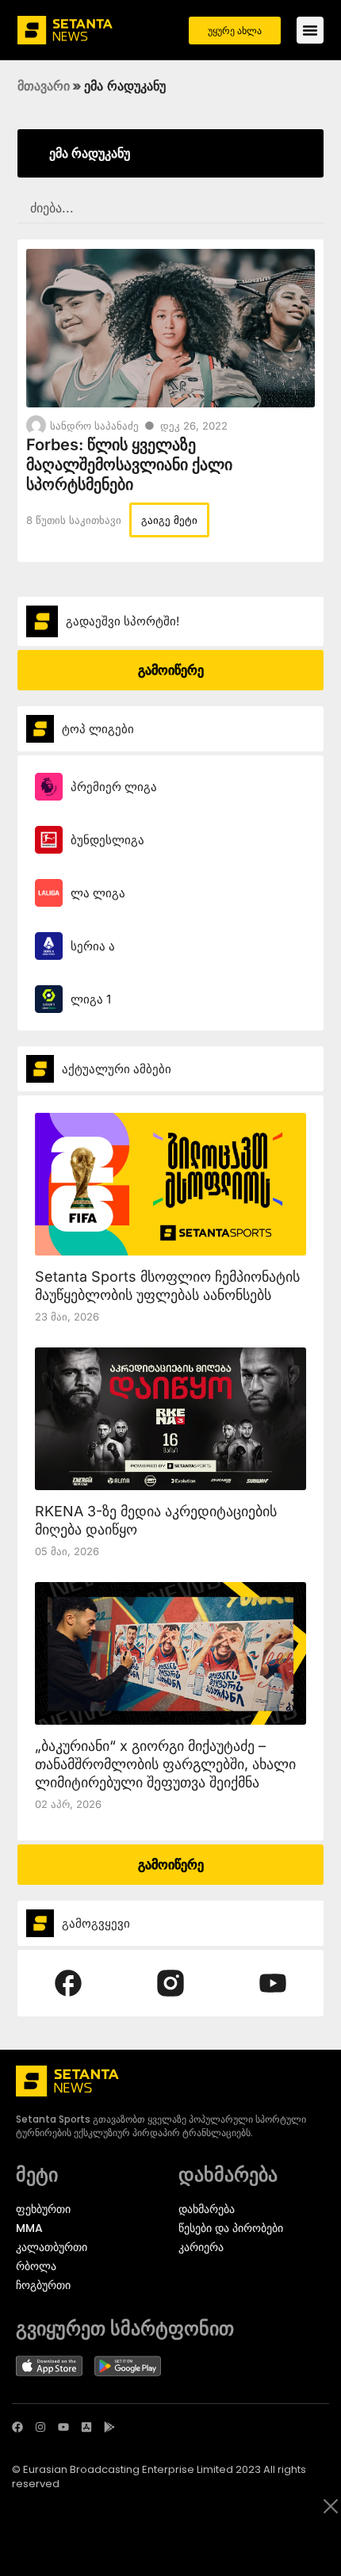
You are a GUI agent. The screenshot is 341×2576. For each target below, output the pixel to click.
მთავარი (44, 86)
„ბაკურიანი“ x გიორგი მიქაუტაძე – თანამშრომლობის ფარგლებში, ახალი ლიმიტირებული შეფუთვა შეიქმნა (165, 1764)
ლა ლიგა (98, 893)
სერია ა (93, 946)
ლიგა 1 (91, 999)
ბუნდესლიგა (107, 840)
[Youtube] (63, 2427)
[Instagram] (40, 2427)
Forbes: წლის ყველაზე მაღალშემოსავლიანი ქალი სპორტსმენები (129, 464)
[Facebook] (17, 2427)
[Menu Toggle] (310, 30)
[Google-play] (109, 2427)
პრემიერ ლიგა (114, 787)
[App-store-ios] (86, 2427)
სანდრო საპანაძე (94, 426)
